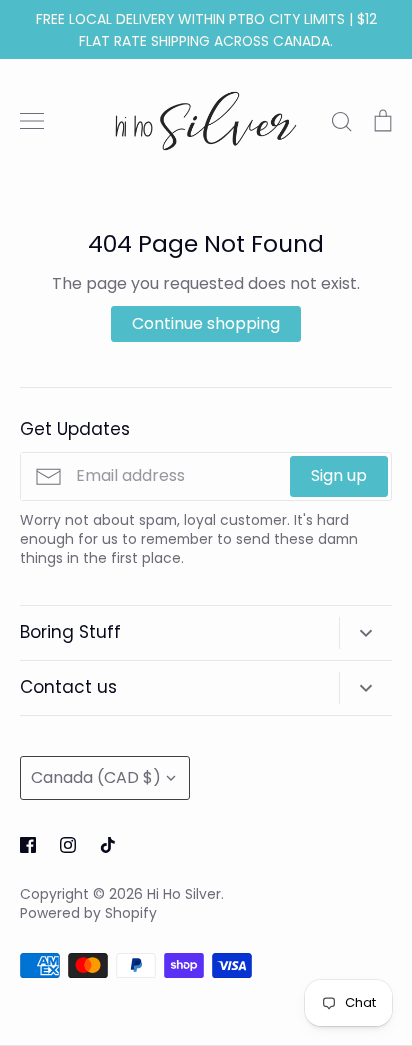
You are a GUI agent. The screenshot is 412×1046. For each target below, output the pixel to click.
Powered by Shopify (88, 913)
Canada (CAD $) (96, 777)
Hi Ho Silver (184, 894)
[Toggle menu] (32, 121)
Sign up (339, 475)
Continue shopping (206, 323)
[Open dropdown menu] (365, 633)
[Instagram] (68, 845)
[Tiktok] (108, 845)
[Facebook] (28, 845)
